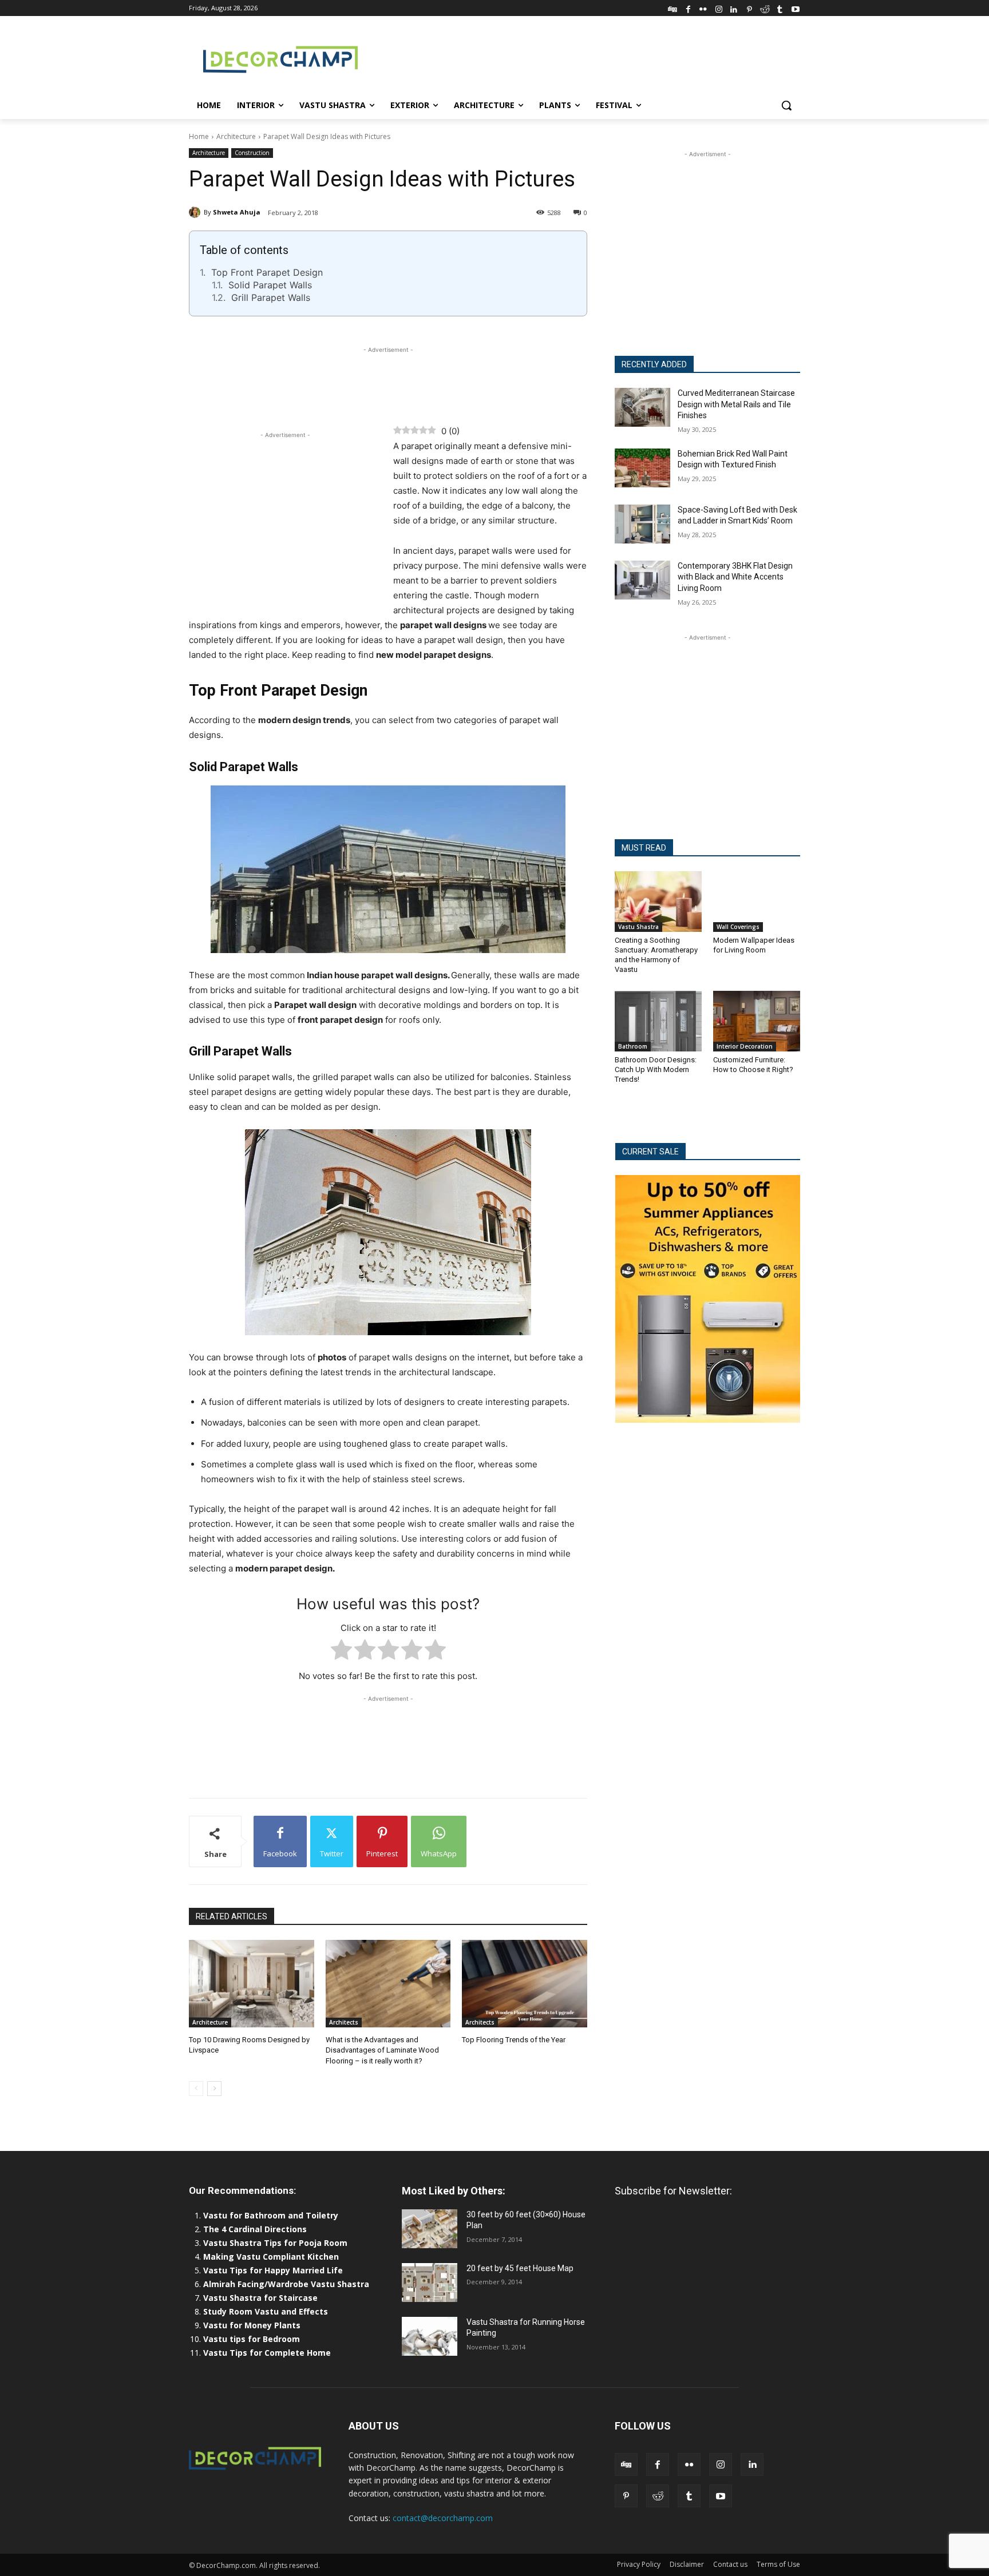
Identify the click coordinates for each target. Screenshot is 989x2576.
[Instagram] (719, 8)
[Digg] (673, 8)
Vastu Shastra (638, 927)
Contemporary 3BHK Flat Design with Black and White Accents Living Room (735, 577)
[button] (786, 105)
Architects (344, 2022)
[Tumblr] (780, 8)
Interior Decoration (745, 1046)
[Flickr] (703, 8)
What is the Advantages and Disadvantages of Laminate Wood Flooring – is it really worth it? (382, 2050)
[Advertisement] (580, 58)
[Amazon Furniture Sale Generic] (708, 1299)
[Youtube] (795, 8)
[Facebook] (688, 8)
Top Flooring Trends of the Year (514, 2040)
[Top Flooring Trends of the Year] (525, 1984)
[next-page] (214, 2089)
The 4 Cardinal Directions (255, 2229)
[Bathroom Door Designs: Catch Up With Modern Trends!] (658, 1021)
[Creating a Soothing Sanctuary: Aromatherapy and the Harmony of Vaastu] (658, 902)
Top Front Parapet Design (267, 272)
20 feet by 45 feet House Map (520, 2268)
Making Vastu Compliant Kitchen (271, 2257)
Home (199, 136)
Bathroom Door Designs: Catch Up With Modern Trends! (656, 1069)
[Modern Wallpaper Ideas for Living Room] (757, 902)
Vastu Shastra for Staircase (260, 2298)
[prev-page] (196, 2089)
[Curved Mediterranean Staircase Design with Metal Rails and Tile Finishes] (642, 407)
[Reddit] (765, 8)
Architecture (236, 136)
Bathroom (633, 1046)
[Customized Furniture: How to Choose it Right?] (757, 1021)
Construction (252, 153)
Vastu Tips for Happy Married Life (273, 2270)
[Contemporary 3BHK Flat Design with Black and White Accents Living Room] (642, 580)
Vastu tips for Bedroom (252, 2339)
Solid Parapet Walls (270, 285)
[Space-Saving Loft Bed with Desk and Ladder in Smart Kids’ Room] (642, 524)
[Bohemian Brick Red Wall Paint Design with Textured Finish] (642, 468)
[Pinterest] (749, 8)
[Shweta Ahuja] (196, 212)
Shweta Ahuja (237, 212)
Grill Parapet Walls (271, 297)
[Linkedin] (734, 8)
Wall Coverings (738, 927)
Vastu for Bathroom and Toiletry (272, 2215)
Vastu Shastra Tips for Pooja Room (275, 2243)
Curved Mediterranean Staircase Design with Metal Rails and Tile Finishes (736, 404)
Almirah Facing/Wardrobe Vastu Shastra (286, 2284)
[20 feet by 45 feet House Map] (430, 2283)
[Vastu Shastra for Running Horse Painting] (430, 2336)
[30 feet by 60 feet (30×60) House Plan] (430, 2229)
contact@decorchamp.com (443, 2518)
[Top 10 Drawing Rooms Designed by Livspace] (252, 1984)
